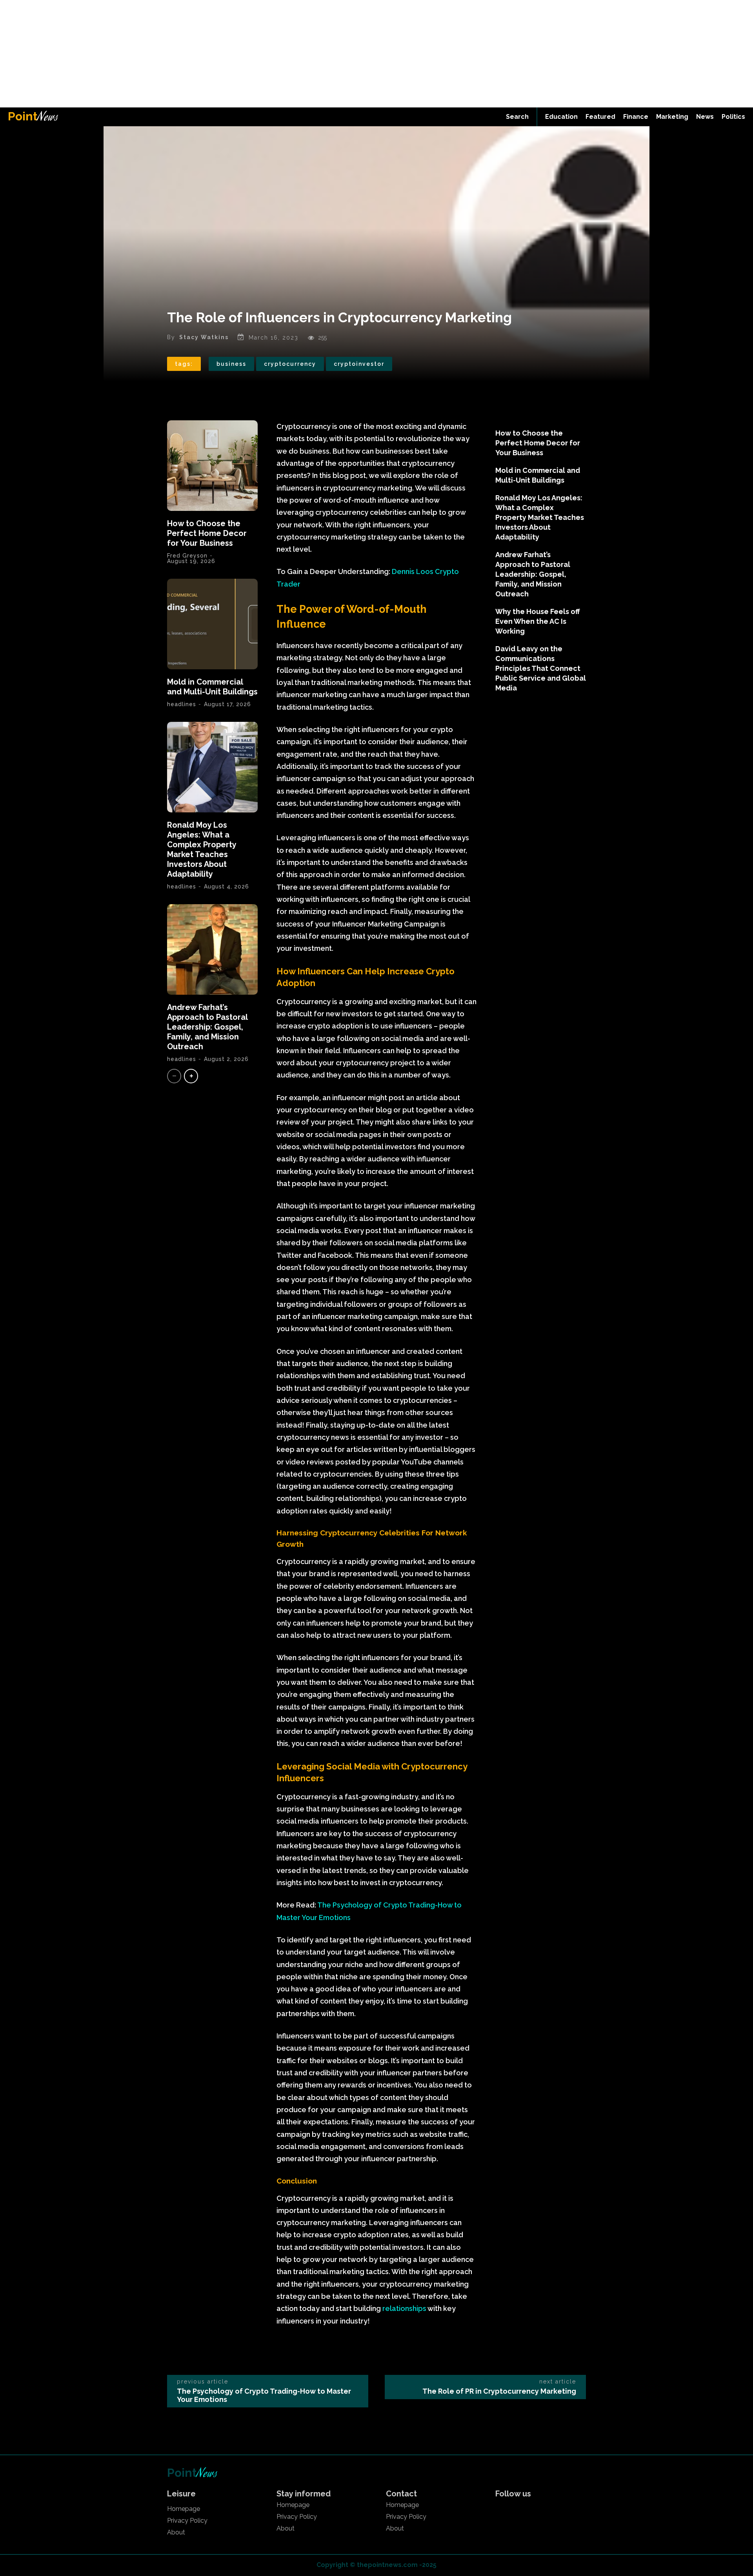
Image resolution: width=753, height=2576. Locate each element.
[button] (517, 117)
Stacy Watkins (204, 337)
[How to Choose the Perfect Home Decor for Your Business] (212, 466)
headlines (182, 704)
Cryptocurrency (290, 364)
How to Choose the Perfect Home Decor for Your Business (207, 533)
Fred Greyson (187, 556)
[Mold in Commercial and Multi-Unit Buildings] (212, 624)
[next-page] (191, 1076)
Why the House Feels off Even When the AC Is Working (538, 621)
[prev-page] (174, 1076)
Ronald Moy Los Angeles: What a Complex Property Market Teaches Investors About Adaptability (202, 849)
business (231, 364)
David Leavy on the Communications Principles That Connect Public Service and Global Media (541, 668)
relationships (405, 2308)
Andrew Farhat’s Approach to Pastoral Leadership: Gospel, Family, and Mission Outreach (207, 1027)
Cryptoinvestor (359, 364)
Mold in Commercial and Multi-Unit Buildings (212, 687)
